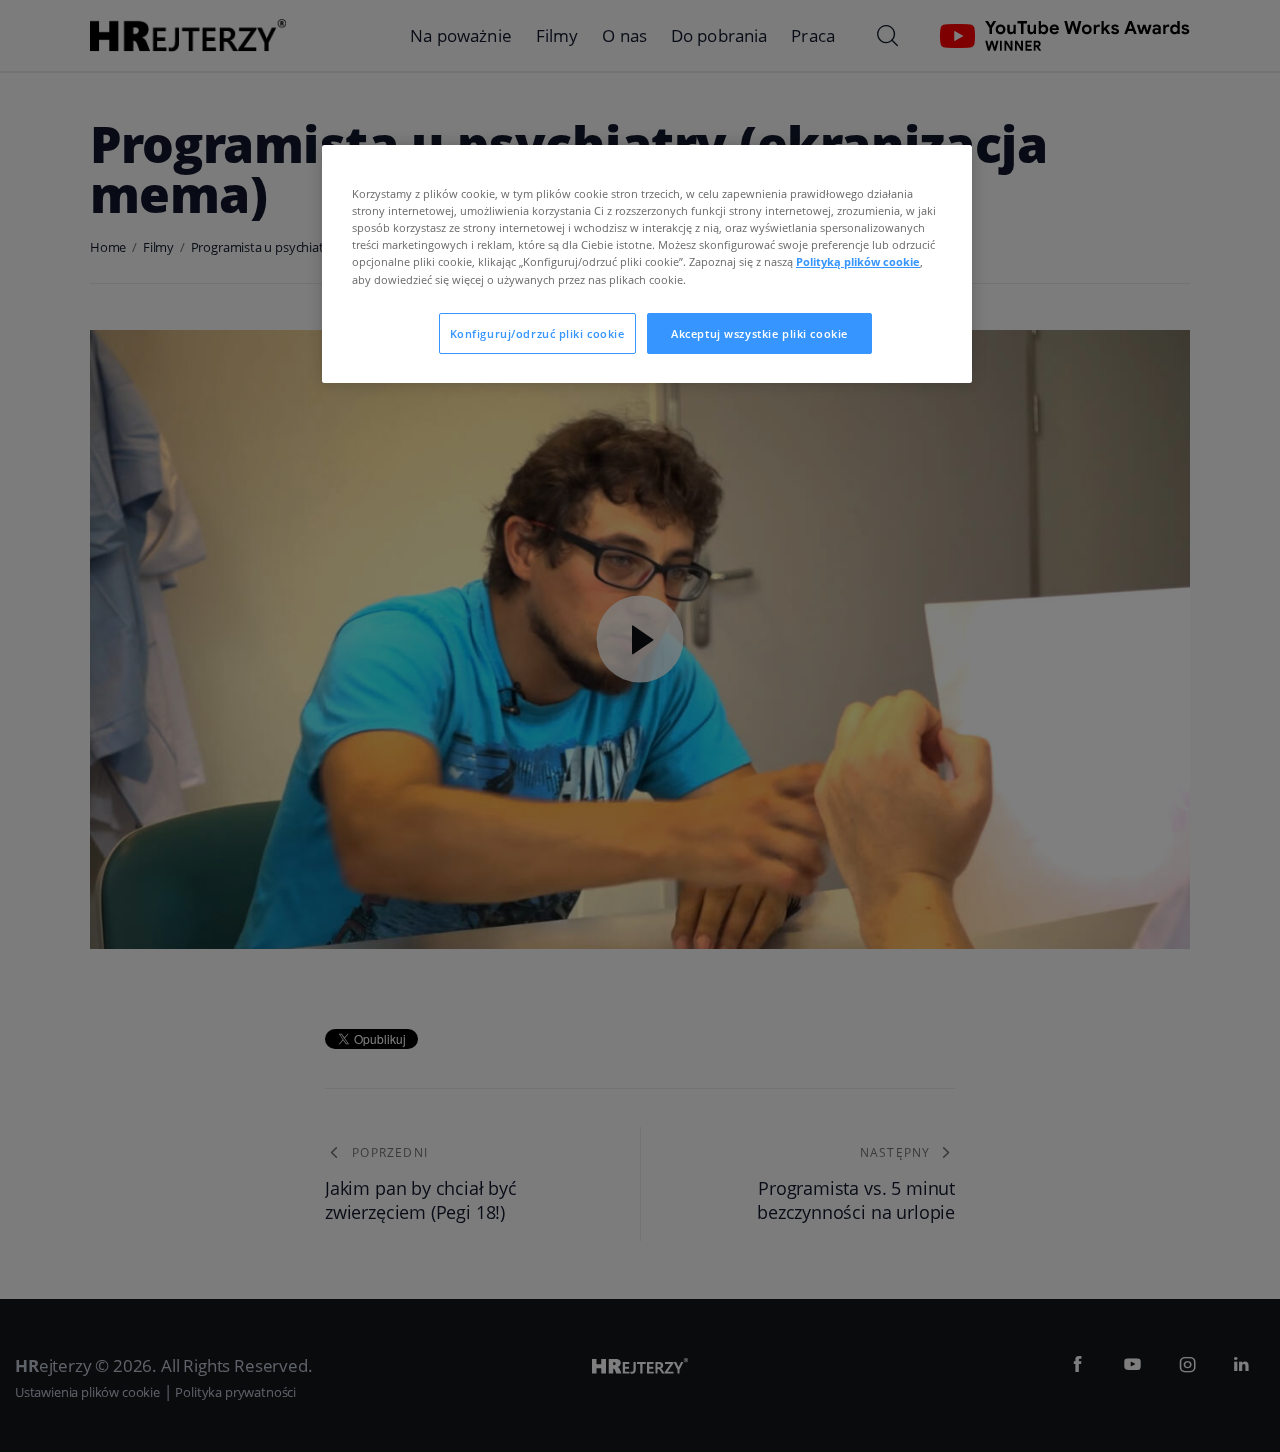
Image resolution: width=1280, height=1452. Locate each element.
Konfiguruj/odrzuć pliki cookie (537, 333)
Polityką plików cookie (858, 261)
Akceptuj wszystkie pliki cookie (759, 333)
